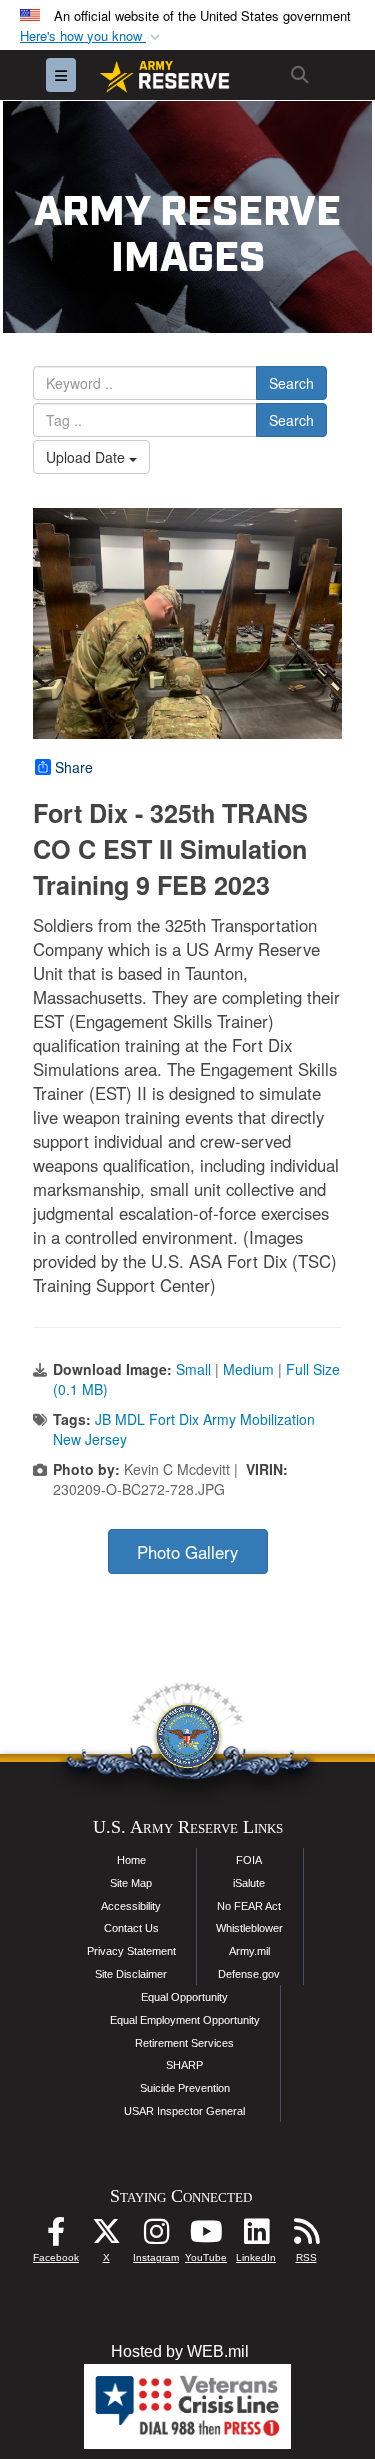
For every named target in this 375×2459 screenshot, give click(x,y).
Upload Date (87, 457)
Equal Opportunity (184, 1997)
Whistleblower (249, 1928)
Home (131, 1860)
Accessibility (131, 1906)
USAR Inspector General (184, 2111)
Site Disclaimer (131, 1974)
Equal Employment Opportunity (185, 2020)
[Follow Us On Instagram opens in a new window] (156, 2236)
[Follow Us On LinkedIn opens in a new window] (256, 2236)
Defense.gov (249, 1974)
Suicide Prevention (185, 2088)
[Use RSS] (306, 2236)
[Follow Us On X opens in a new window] (106, 2236)
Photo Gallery (187, 1552)
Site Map (131, 1883)
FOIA (249, 1860)
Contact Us (131, 1928)
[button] (92, 36)
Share (74, 767)
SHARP (184, 2065)
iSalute (249, 1883)
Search (291, 383)
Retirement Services (184, 2043)
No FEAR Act (249, 1906)
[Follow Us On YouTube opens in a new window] (206, 2236)
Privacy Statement (131, 1951)
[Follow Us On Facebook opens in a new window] (56, 2236)
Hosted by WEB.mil (180, 2351)
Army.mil (249, 1951)
